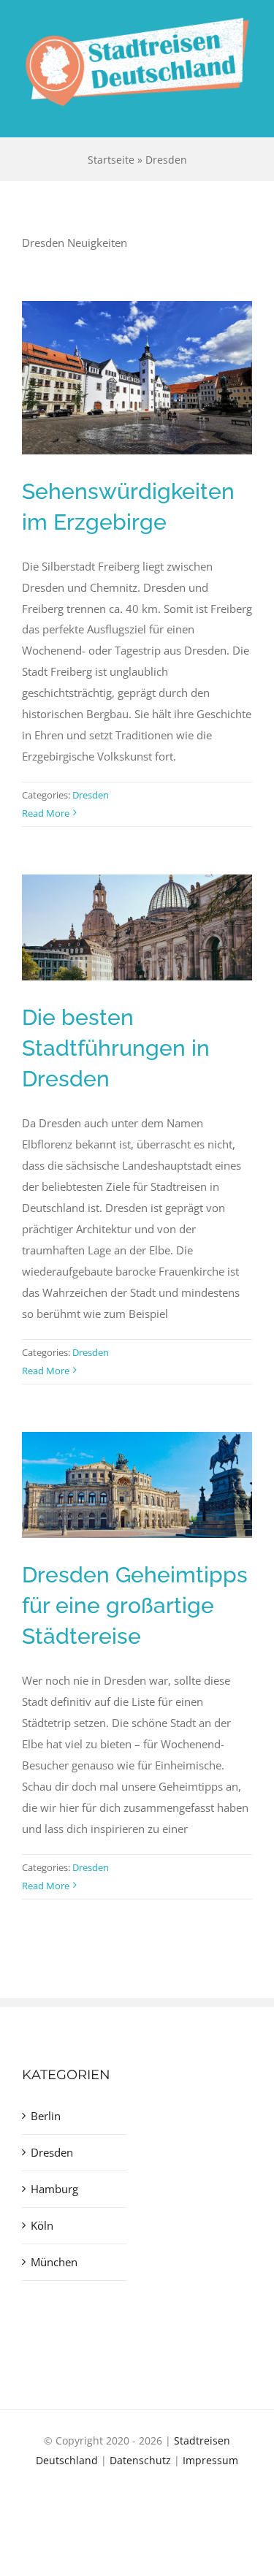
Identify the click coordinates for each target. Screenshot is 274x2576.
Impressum (210, 2460)
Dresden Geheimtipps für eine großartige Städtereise (135, 1605)
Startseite (111, 160)
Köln (42, 2225)
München (54, 2262)
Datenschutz (140, 2460)
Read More (46, 813)
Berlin (46, 2116)
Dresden (91, 795)
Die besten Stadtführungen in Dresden (116, 1048)
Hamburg (54, 2189)
